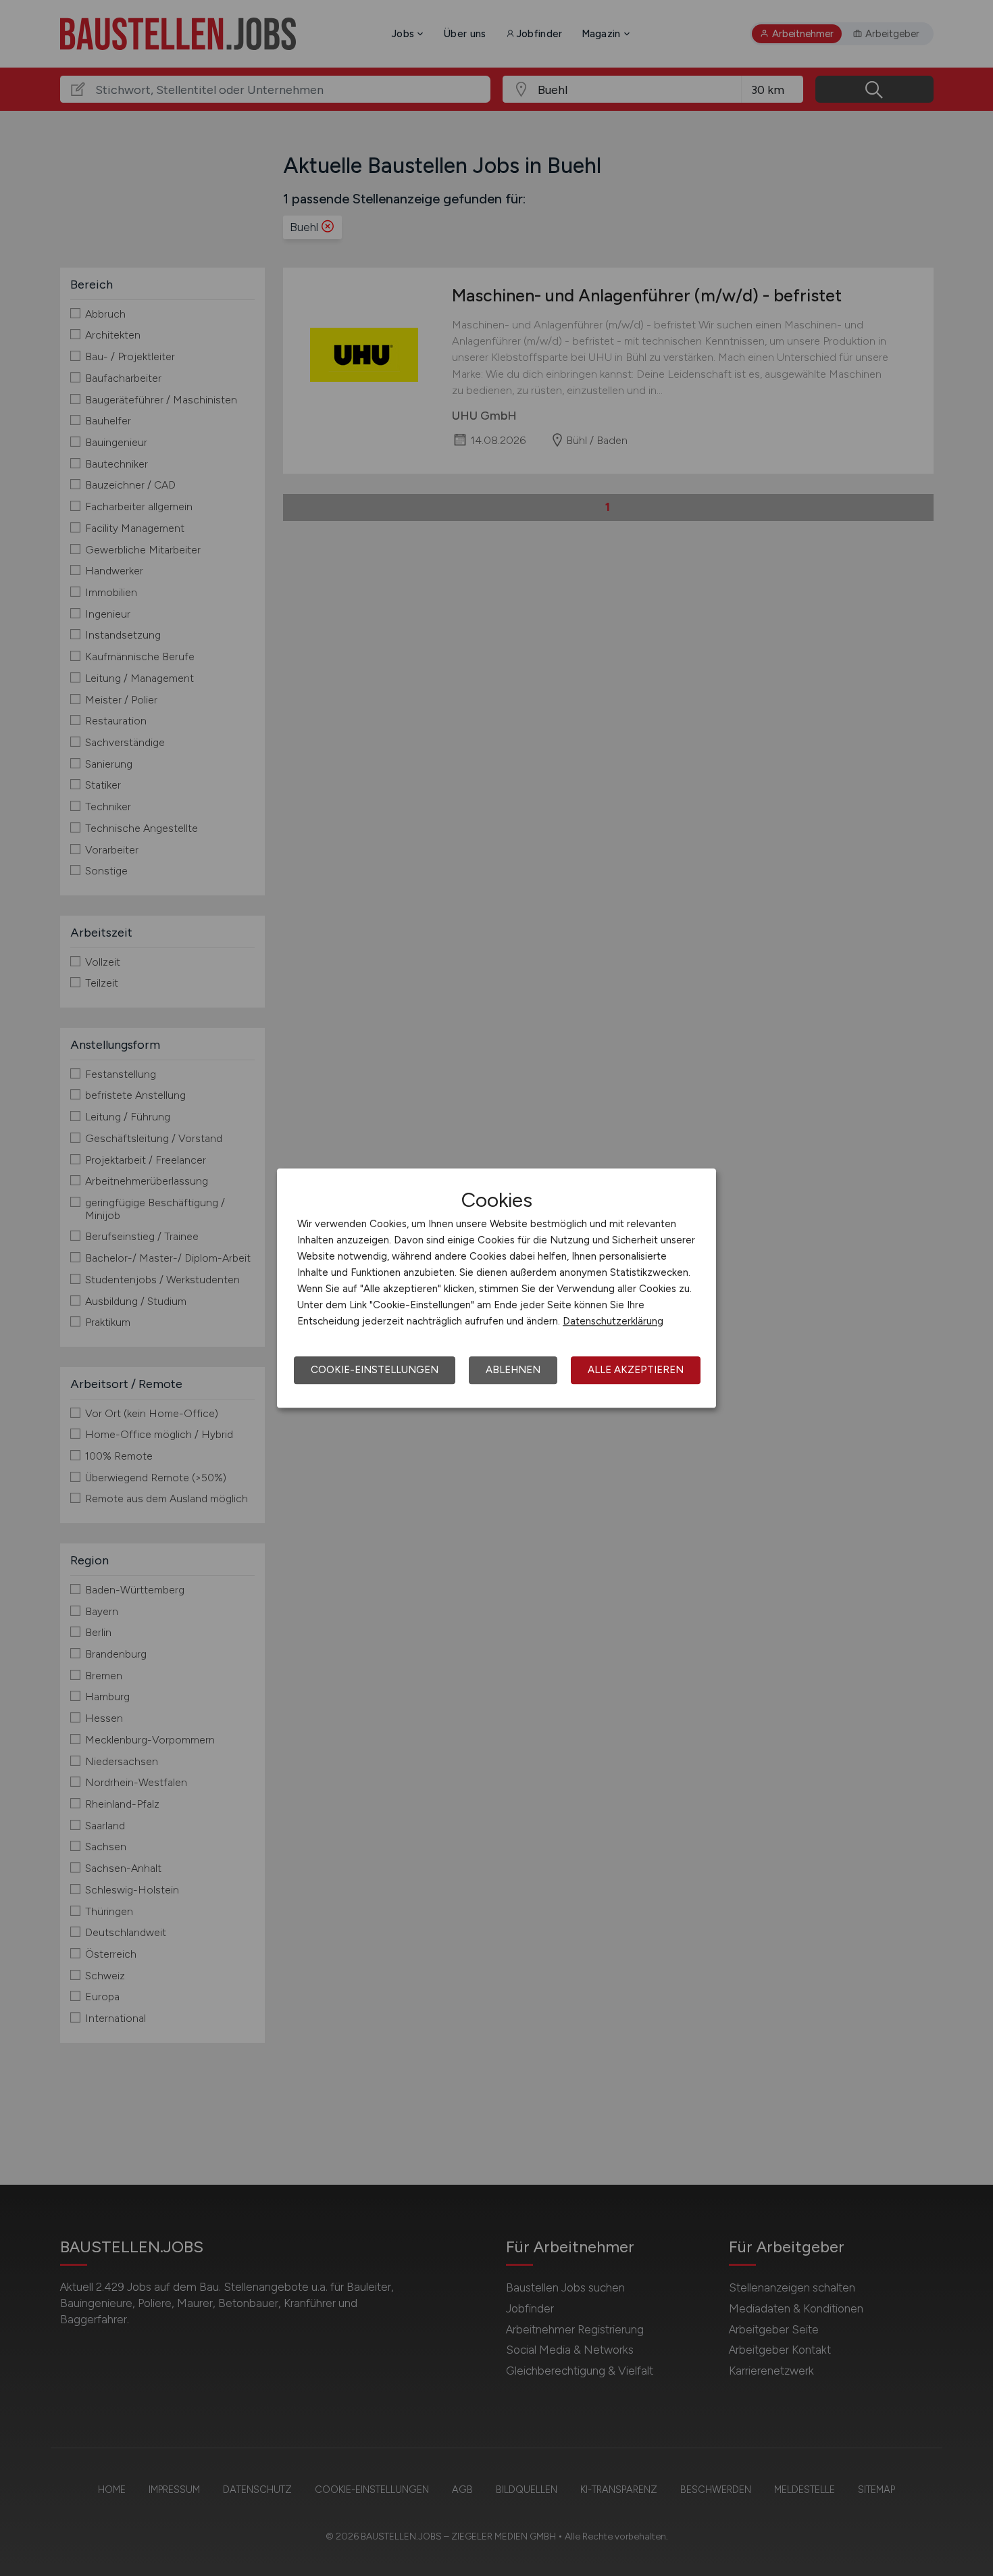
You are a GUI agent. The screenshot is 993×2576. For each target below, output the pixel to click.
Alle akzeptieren (636, 1370)
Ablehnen (513, 1370)
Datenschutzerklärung (613, 1321)
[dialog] (496, 1288)
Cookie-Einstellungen (375, 1370)
